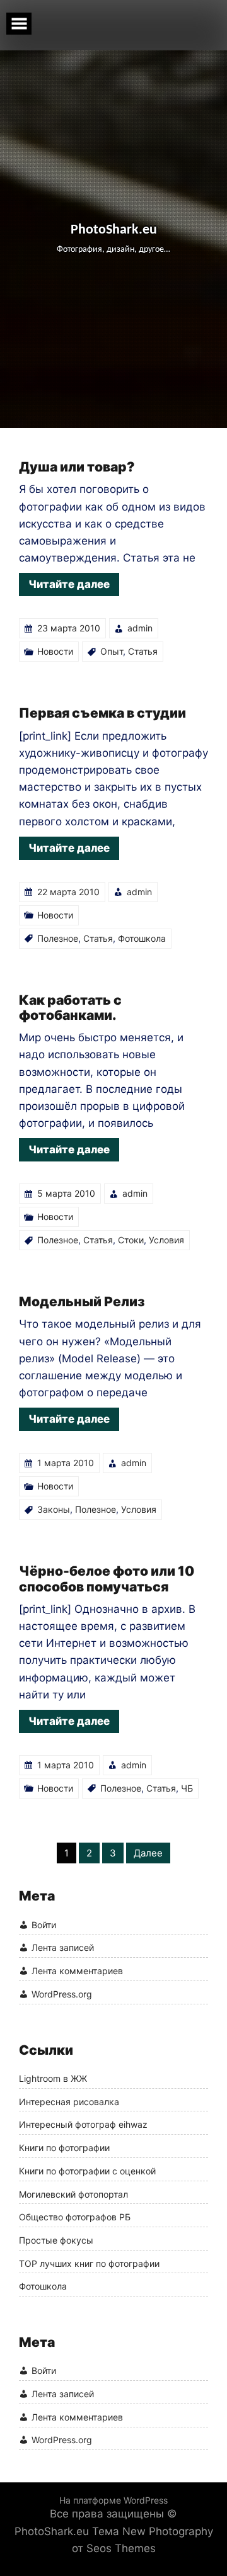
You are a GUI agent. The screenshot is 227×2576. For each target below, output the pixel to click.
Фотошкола (142, 938)
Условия (166, 1240)
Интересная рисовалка (69, 2102)
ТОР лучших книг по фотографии (89, 2264)
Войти (44, 1925)
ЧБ (187, 1788)
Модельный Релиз (82, 1302)
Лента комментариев (77, 1971)
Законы (54, 1509)
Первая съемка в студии (102, 713)
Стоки (131, 1240)
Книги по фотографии (64, 2148)
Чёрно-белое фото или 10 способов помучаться (107, 1579)
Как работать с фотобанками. (70, 1008)
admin (140, 628)
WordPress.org (62, 1994)
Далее (148, 1853)
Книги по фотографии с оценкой (87, 2171)
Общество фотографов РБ (75, 2217)
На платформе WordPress (113, 2500)
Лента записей (63, 1947)
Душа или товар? (77, 467)
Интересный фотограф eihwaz (83, 2125)
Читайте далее (69, 584)
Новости (55, 651)
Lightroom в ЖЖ (53, 2079)
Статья (143, 651)
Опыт (112, 651)
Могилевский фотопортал (73, 2195)
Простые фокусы (56, 2240)
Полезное (58, 938)
